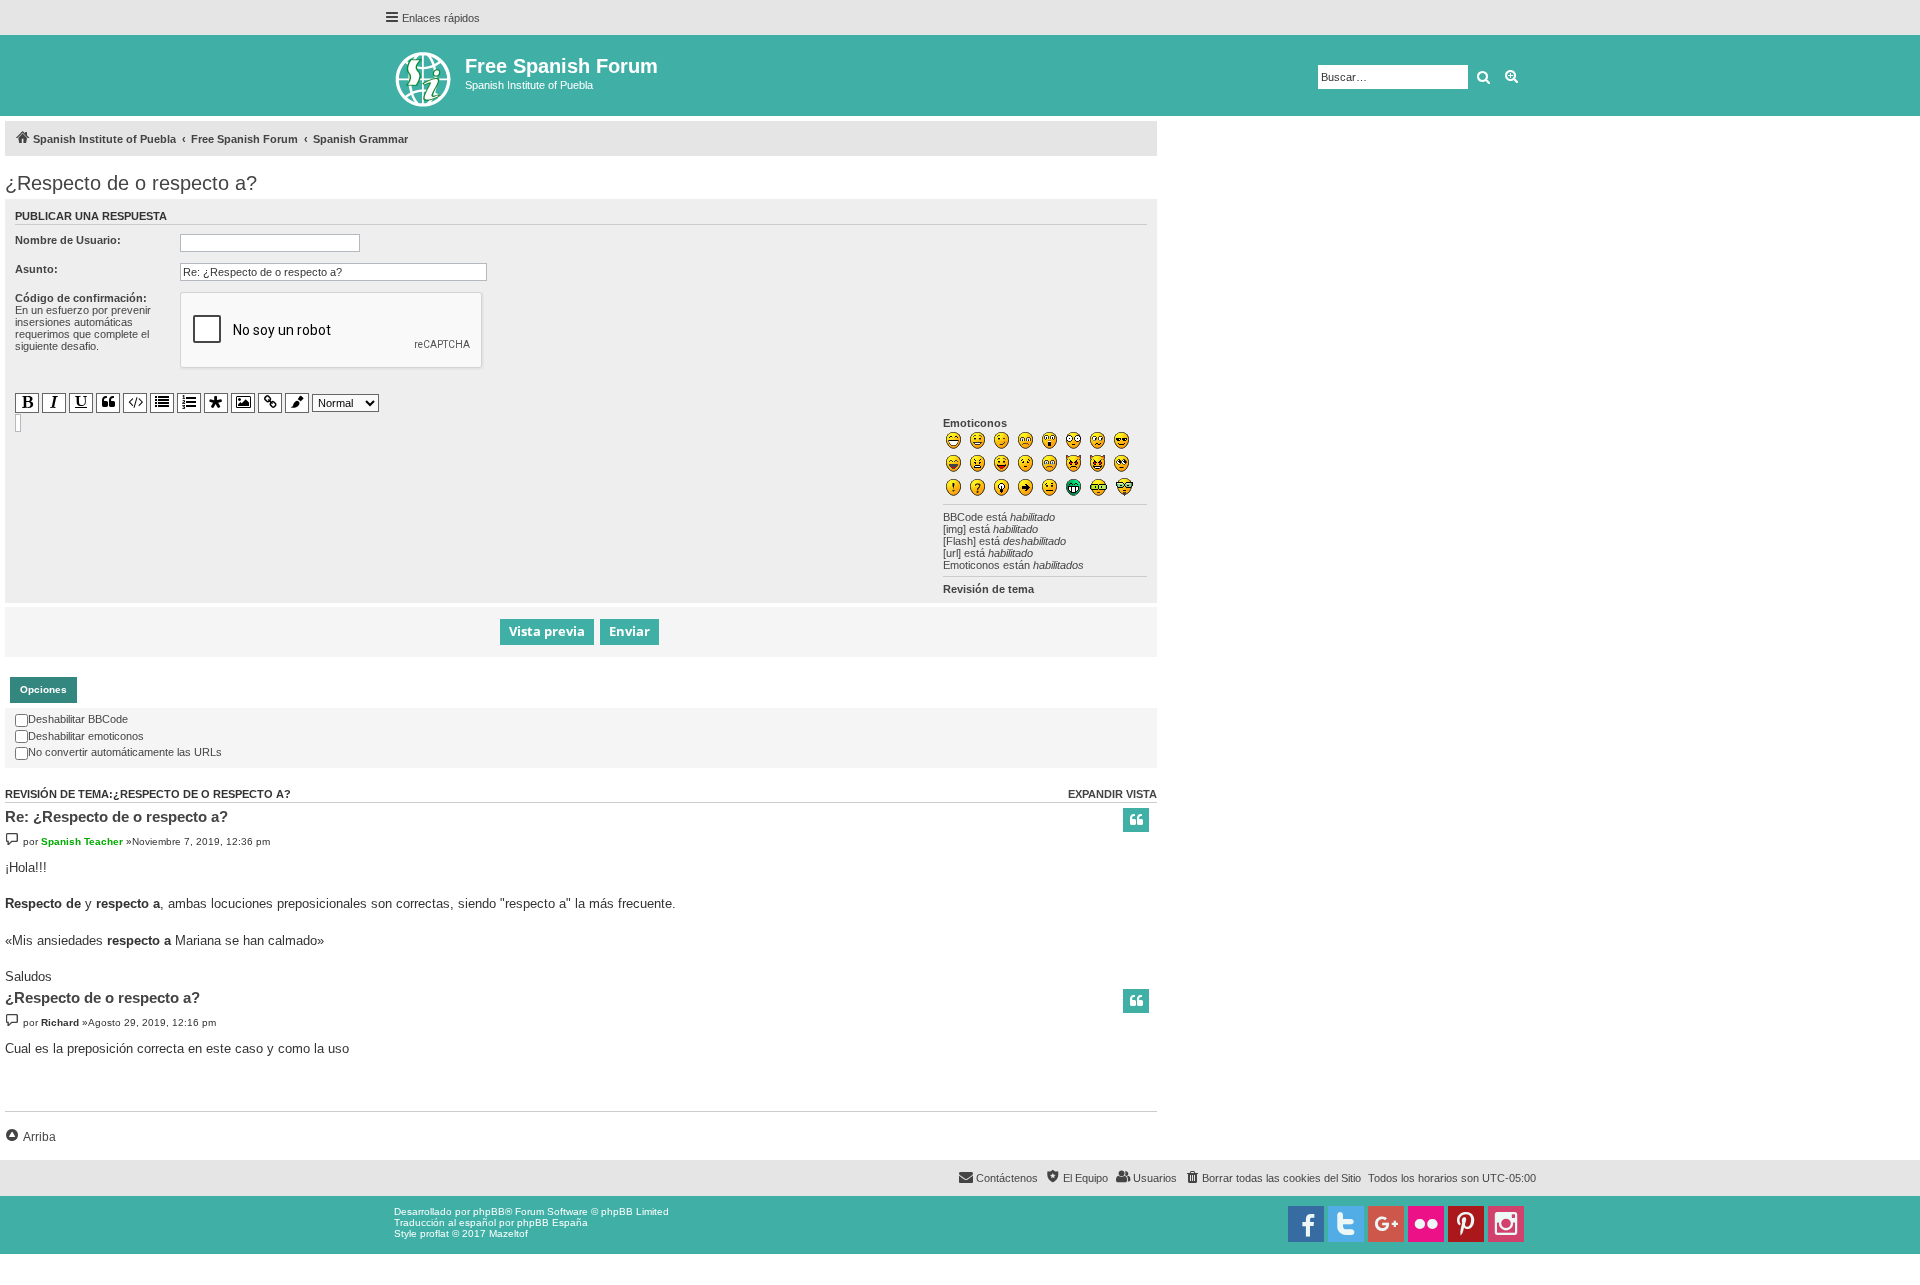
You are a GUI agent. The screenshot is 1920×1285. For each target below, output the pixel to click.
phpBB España (552, 1222)
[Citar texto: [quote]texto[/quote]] (108, 403)
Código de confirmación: (81, 298)
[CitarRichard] (1136, 1001)
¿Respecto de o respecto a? (131, 183)
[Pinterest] (1466, 1224)
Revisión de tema (988, 589)
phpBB (489, 1211)
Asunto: (36, 269)
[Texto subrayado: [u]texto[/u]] (81, 403)
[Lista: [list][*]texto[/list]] (162, 403)
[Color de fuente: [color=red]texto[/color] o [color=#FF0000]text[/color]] (297, 403)
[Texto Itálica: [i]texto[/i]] (54, 403)
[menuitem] (1272, 1178)
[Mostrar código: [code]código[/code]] (135, 403)
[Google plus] (1386, 1224)
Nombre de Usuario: (68, 240)
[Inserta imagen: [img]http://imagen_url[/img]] (243, 403)
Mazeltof (508, 1233)
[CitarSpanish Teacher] (1136, 820)
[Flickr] (1426, 1224)
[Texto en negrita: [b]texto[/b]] (27, 403)
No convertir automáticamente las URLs (125, 752)
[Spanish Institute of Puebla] (424, 75)
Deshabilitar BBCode (78, 719)
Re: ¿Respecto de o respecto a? (116, 816)
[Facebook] (1306, 1224)
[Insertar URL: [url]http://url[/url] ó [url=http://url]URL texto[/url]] (270, 403)
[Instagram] (1506, 1224)
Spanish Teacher (82, 841)
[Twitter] (1346, 1224)
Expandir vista (1112, 794)
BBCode (963, 517)
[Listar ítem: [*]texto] (216, 403)
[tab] (43, 690)
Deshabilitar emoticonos (86, 736)
